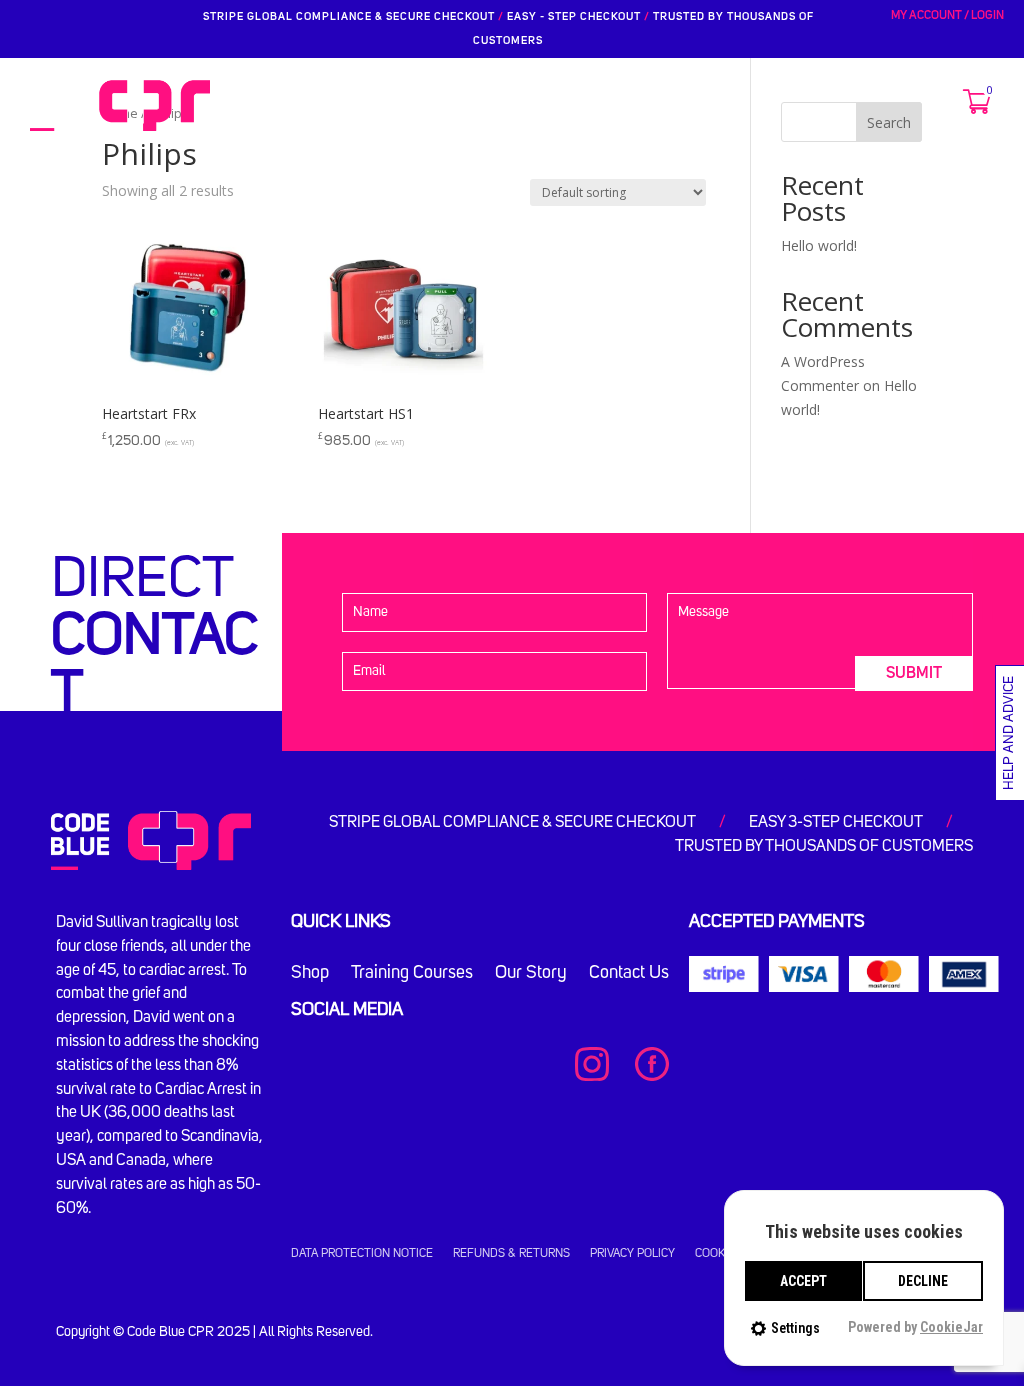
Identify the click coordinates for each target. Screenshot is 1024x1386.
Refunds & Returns (511, 1254)
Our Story (531, 974)
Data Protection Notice (362, 1254)
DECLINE (923, 1281)
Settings (795, 1328)
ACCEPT (803, 1281)
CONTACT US (677, 105)
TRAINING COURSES (433, 105)
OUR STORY (567, 105)
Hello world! (819, 245)
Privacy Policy (632, 1254)
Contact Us (629, 974)
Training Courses (412, 974)
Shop (310, 974)
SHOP (320, 105)
